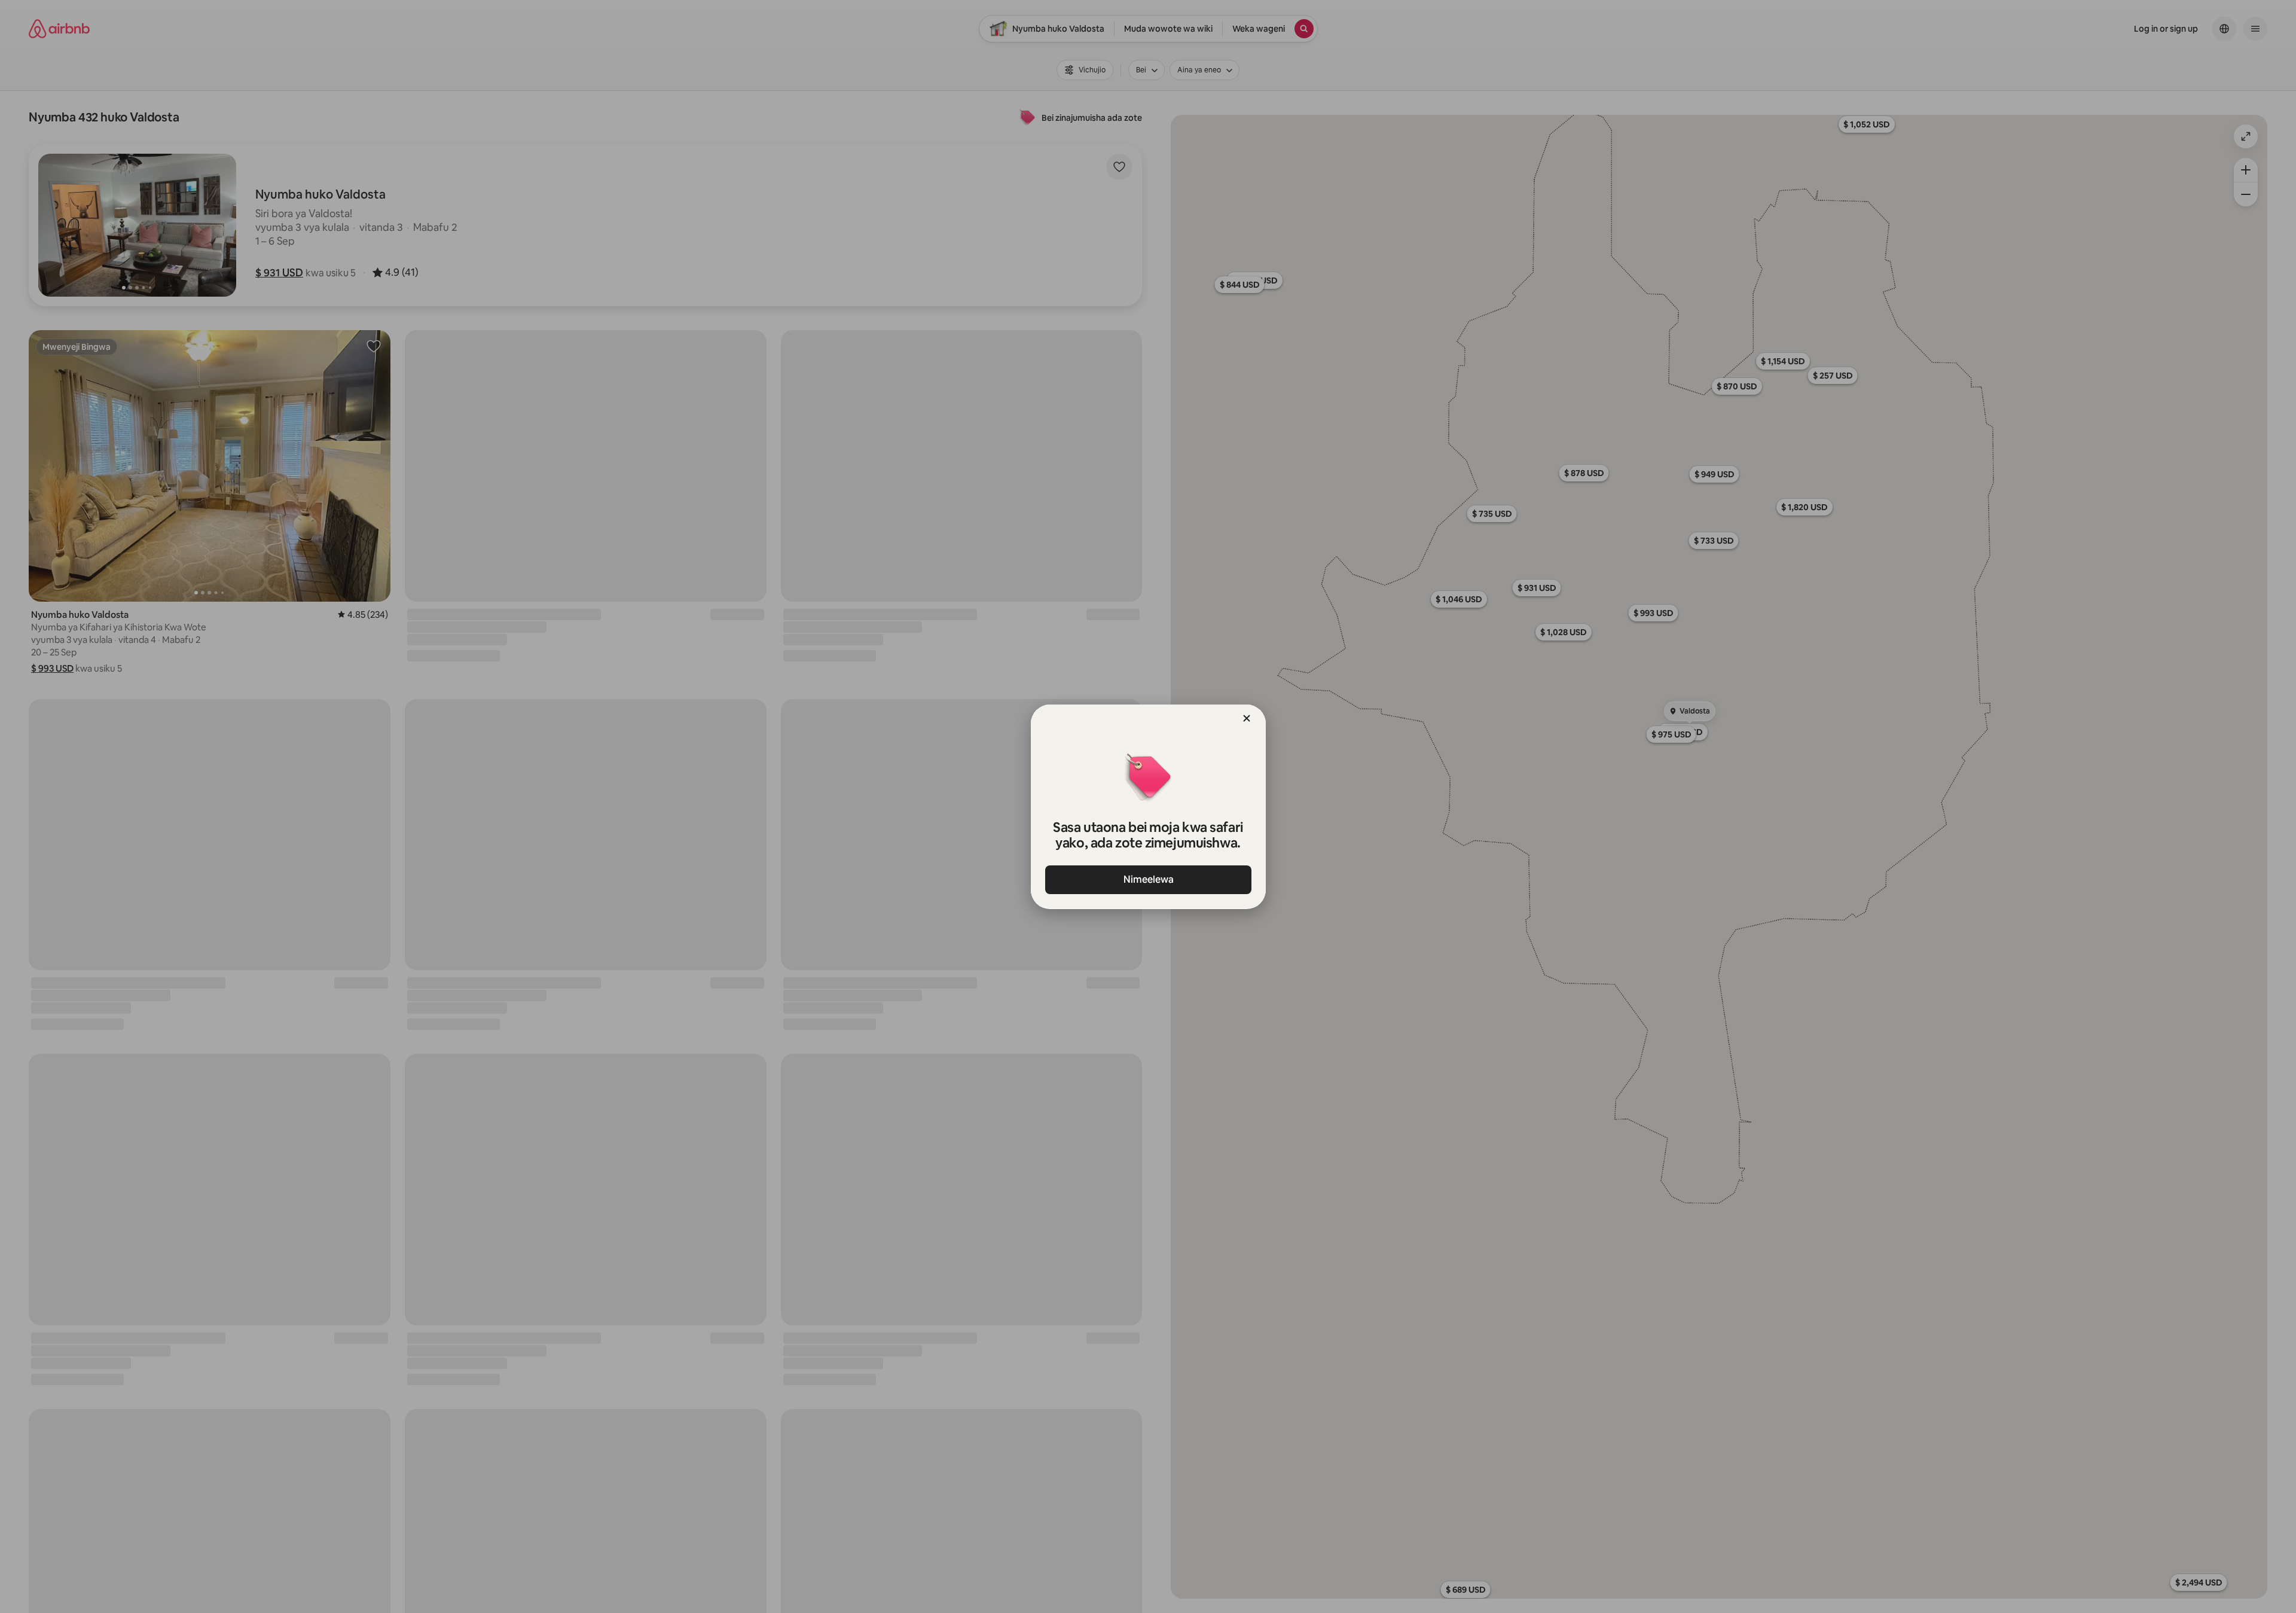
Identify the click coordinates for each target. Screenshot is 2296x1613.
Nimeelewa (1148, 879)
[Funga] (1247, 718)
